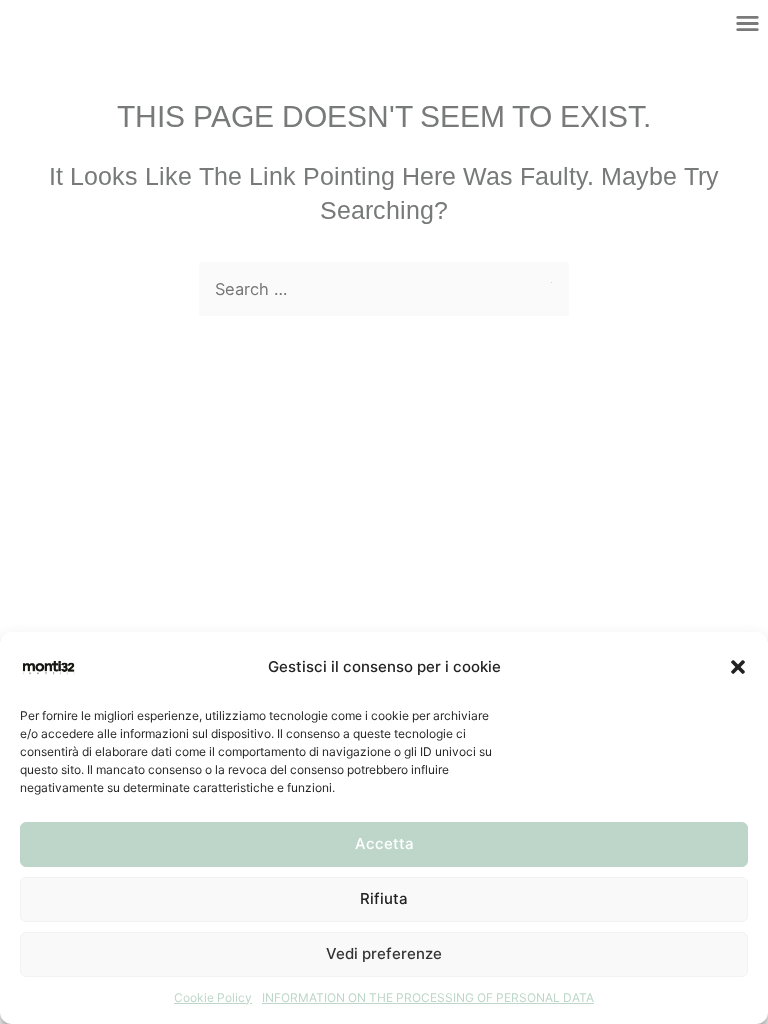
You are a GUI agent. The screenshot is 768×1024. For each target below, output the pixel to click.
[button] (738, 667)
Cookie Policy (213, 997)
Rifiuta (384, 898)
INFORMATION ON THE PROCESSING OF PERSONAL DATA (428, 997)
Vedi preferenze (384, 953)
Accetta (384, 843)
